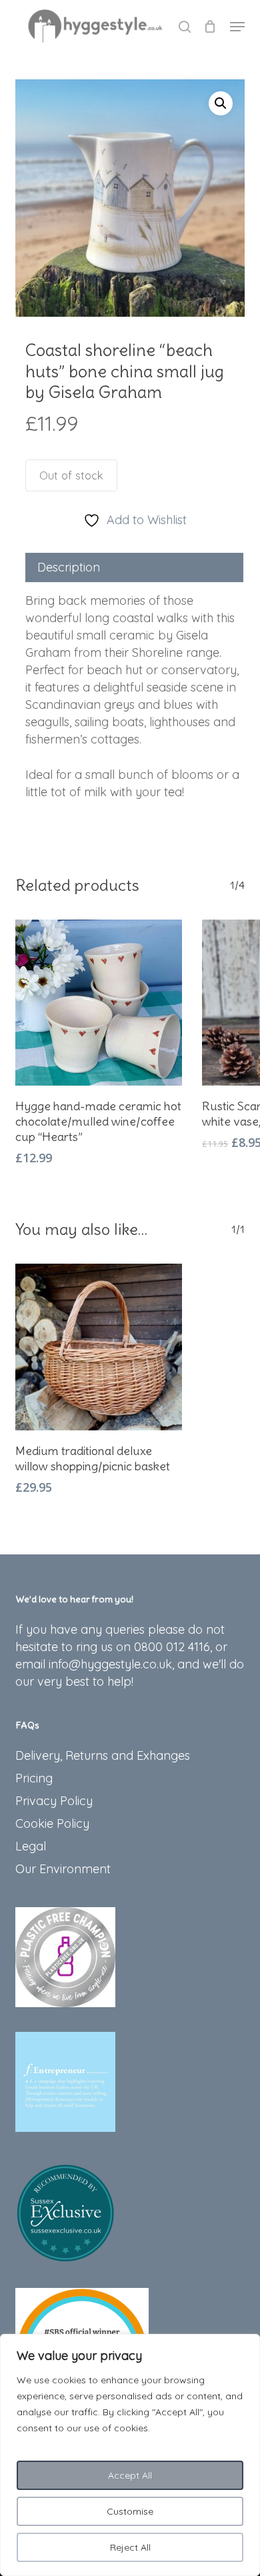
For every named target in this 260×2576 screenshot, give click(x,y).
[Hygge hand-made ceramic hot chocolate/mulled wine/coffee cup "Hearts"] (99, 1003)
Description (69, 567)
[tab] (134, 567)
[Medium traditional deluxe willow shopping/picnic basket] (99, 1347)
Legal (31, 1846)
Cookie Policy (52, 1823)
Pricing (34, 1778)
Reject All (130, 2547)
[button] (237, 27)
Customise (130, 2511)
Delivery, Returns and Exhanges (103, 1755)
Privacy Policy (54, 1801)
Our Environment (63, 1869)
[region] (130, 2455)
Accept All (130, 2475)
